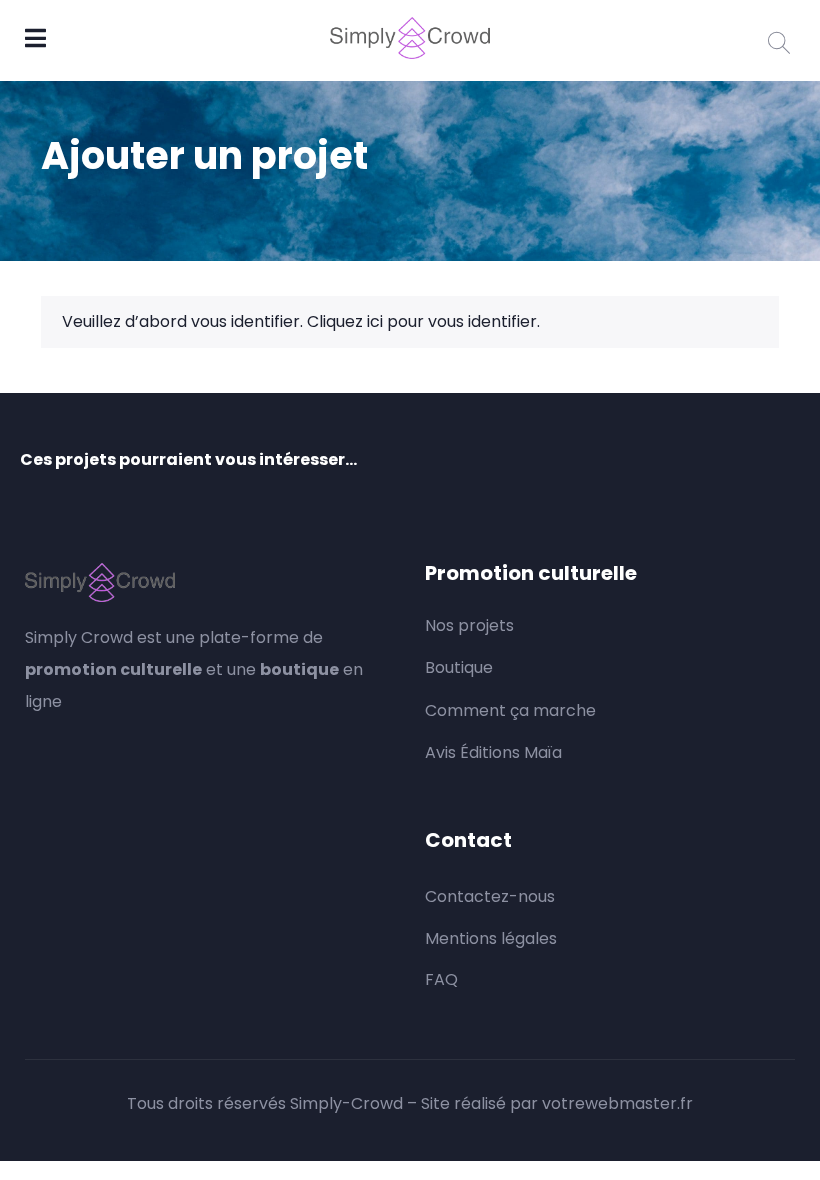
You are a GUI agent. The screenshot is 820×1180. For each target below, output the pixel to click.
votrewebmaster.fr (617, 1103)
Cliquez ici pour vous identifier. (423, 321)
